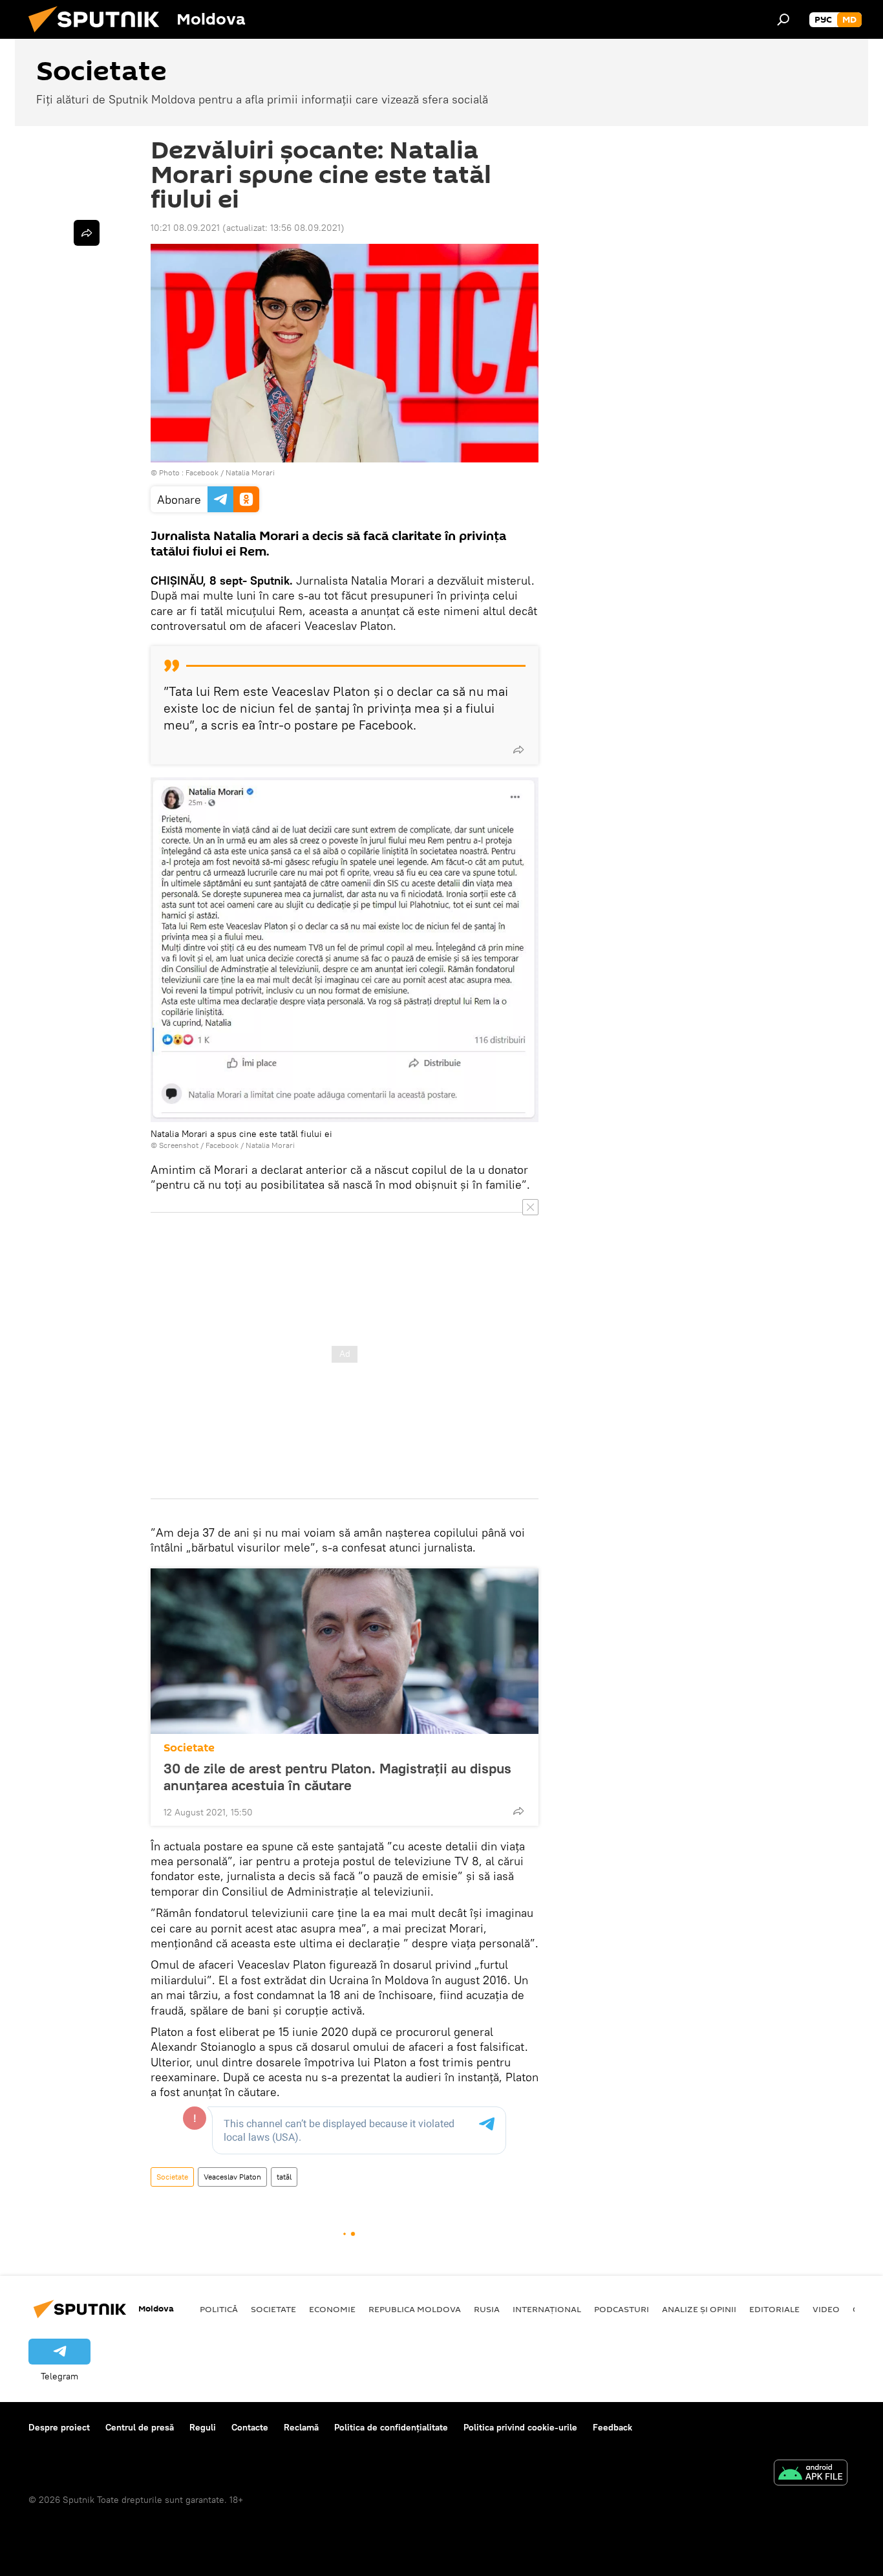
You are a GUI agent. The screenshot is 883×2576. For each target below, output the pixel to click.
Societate (189, 1748)
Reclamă (301, 2427)
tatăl (284, 2177)
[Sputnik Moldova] (99, 36)
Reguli (203, 2427)
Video (826, 2309)
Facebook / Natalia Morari (230, 472)
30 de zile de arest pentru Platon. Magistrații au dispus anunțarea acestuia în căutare (337, 1777)
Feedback (612, 2427)
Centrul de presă (140, 2427)
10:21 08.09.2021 (185, 228)
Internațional (547, 2309)
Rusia (487, 2309)
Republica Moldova (415, 2309)
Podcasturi (622, 2309)
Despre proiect (59, 2427)
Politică (219, 2309)
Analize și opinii (699, 2309)
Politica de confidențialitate (391, 2427)
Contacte (250, 2427)
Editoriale (774, 2309)
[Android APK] (811, 2474)
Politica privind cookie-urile (520, 2427)
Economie (332, 2309)
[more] (518, 750)
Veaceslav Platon (232, 2177)
